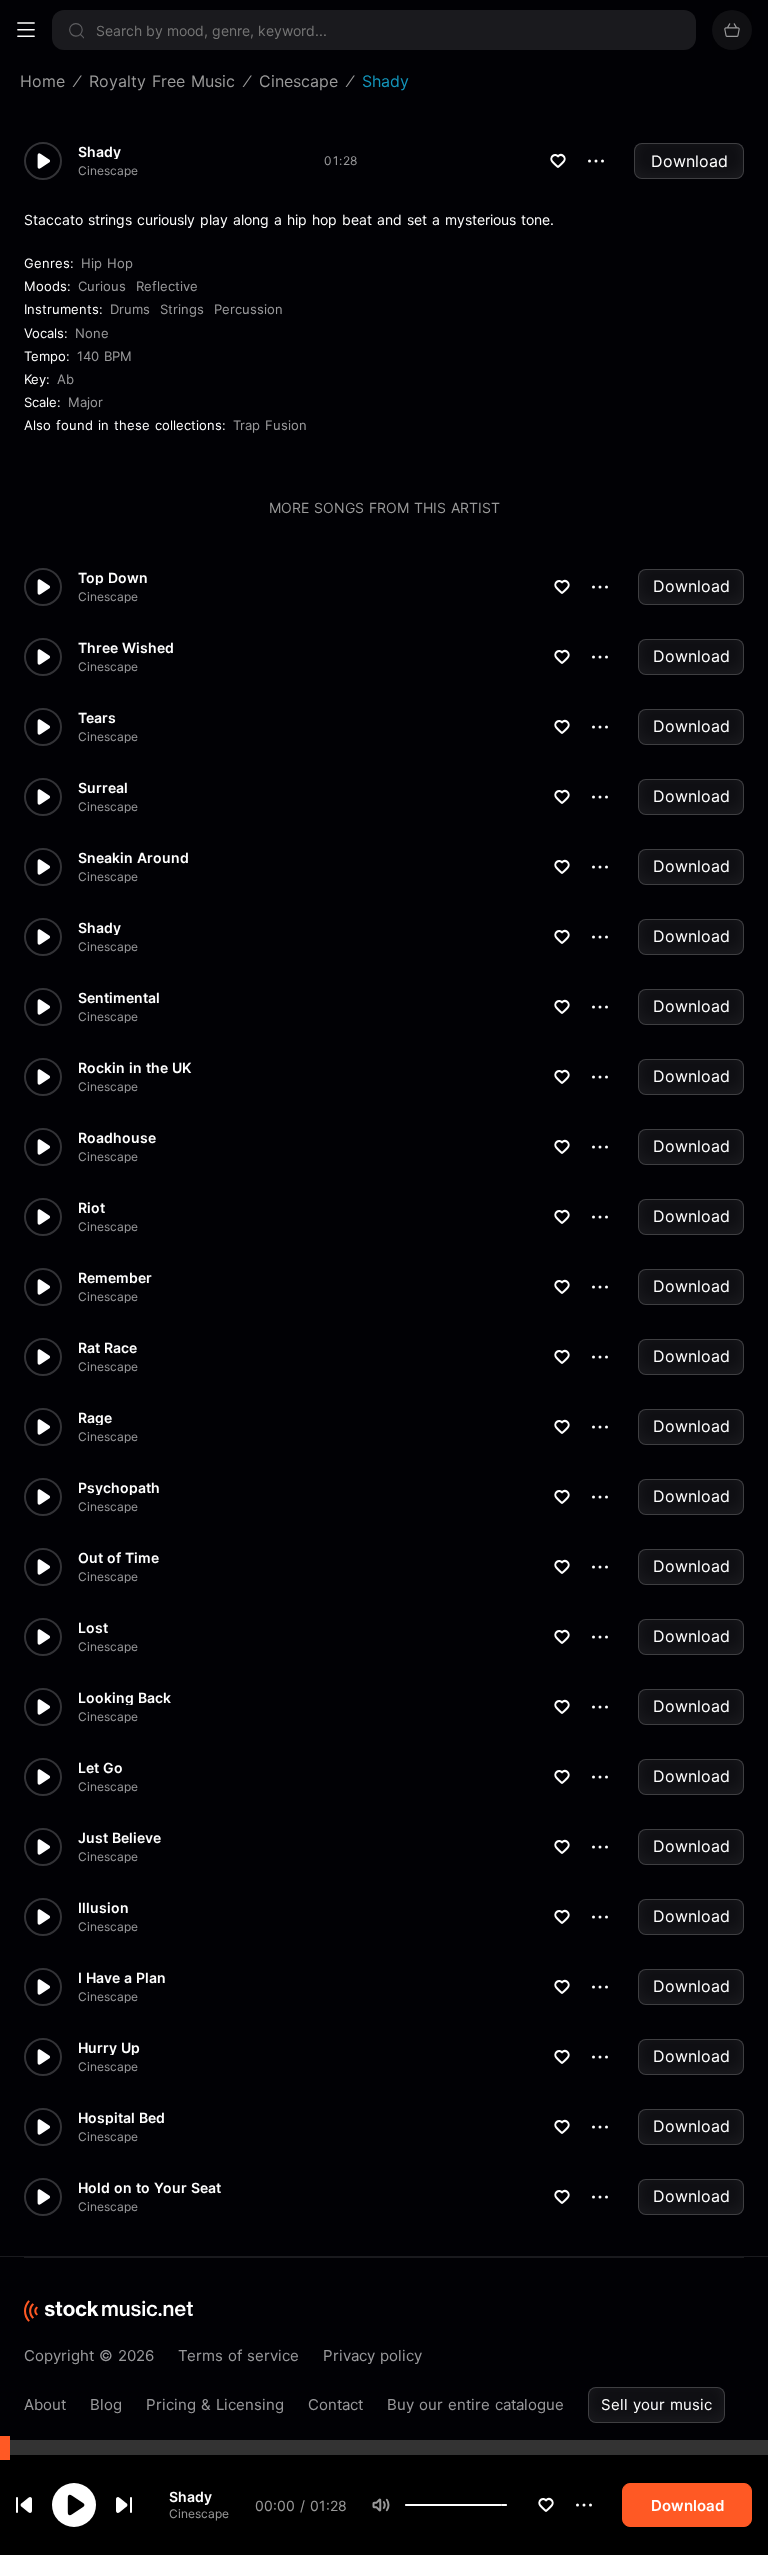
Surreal (103, 788)
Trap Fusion (270, 425)
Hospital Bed (121, 2118)
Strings (182, 309)
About (45, 2404)
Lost (93, 1628)
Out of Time (118, 1558)
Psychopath (119, 1488)
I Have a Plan (122, 1978)
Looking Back (124, 1698)
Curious (102, 286)
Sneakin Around (133, 858)
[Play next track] (124, 2505)
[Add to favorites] (546, 2505)
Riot (91, 1208)
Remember (115, 1278)
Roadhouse (117, 1138)
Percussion (248, 309)
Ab (65, 379)
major (85, 402)
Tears (97, 718)
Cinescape (199, 2513)
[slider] (507, 2505)
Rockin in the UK (134, 1068)
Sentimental (119, 998)
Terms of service (238, 2355)
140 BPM (104, 356)
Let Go (100, 1768)
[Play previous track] (24, 2505)
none (92, 333)
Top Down (113, 578)
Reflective (167, 286)
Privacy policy (372, 2355)
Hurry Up (109, 2048)
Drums (130, 309)
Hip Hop (107, 263)
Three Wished (126, 648)
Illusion (103, 1908)
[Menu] (26, 30)
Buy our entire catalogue (475, 2404)
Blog (106, 2404)
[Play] (74, 2505)
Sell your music (656, 2404)
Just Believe (119, 1838)
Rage (95, 1418)
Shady (190, 2496)
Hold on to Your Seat (149, 2188)
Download (689, 161)
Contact (335, 2404)
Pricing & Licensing (215, 2404)
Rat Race (107, 1348)
